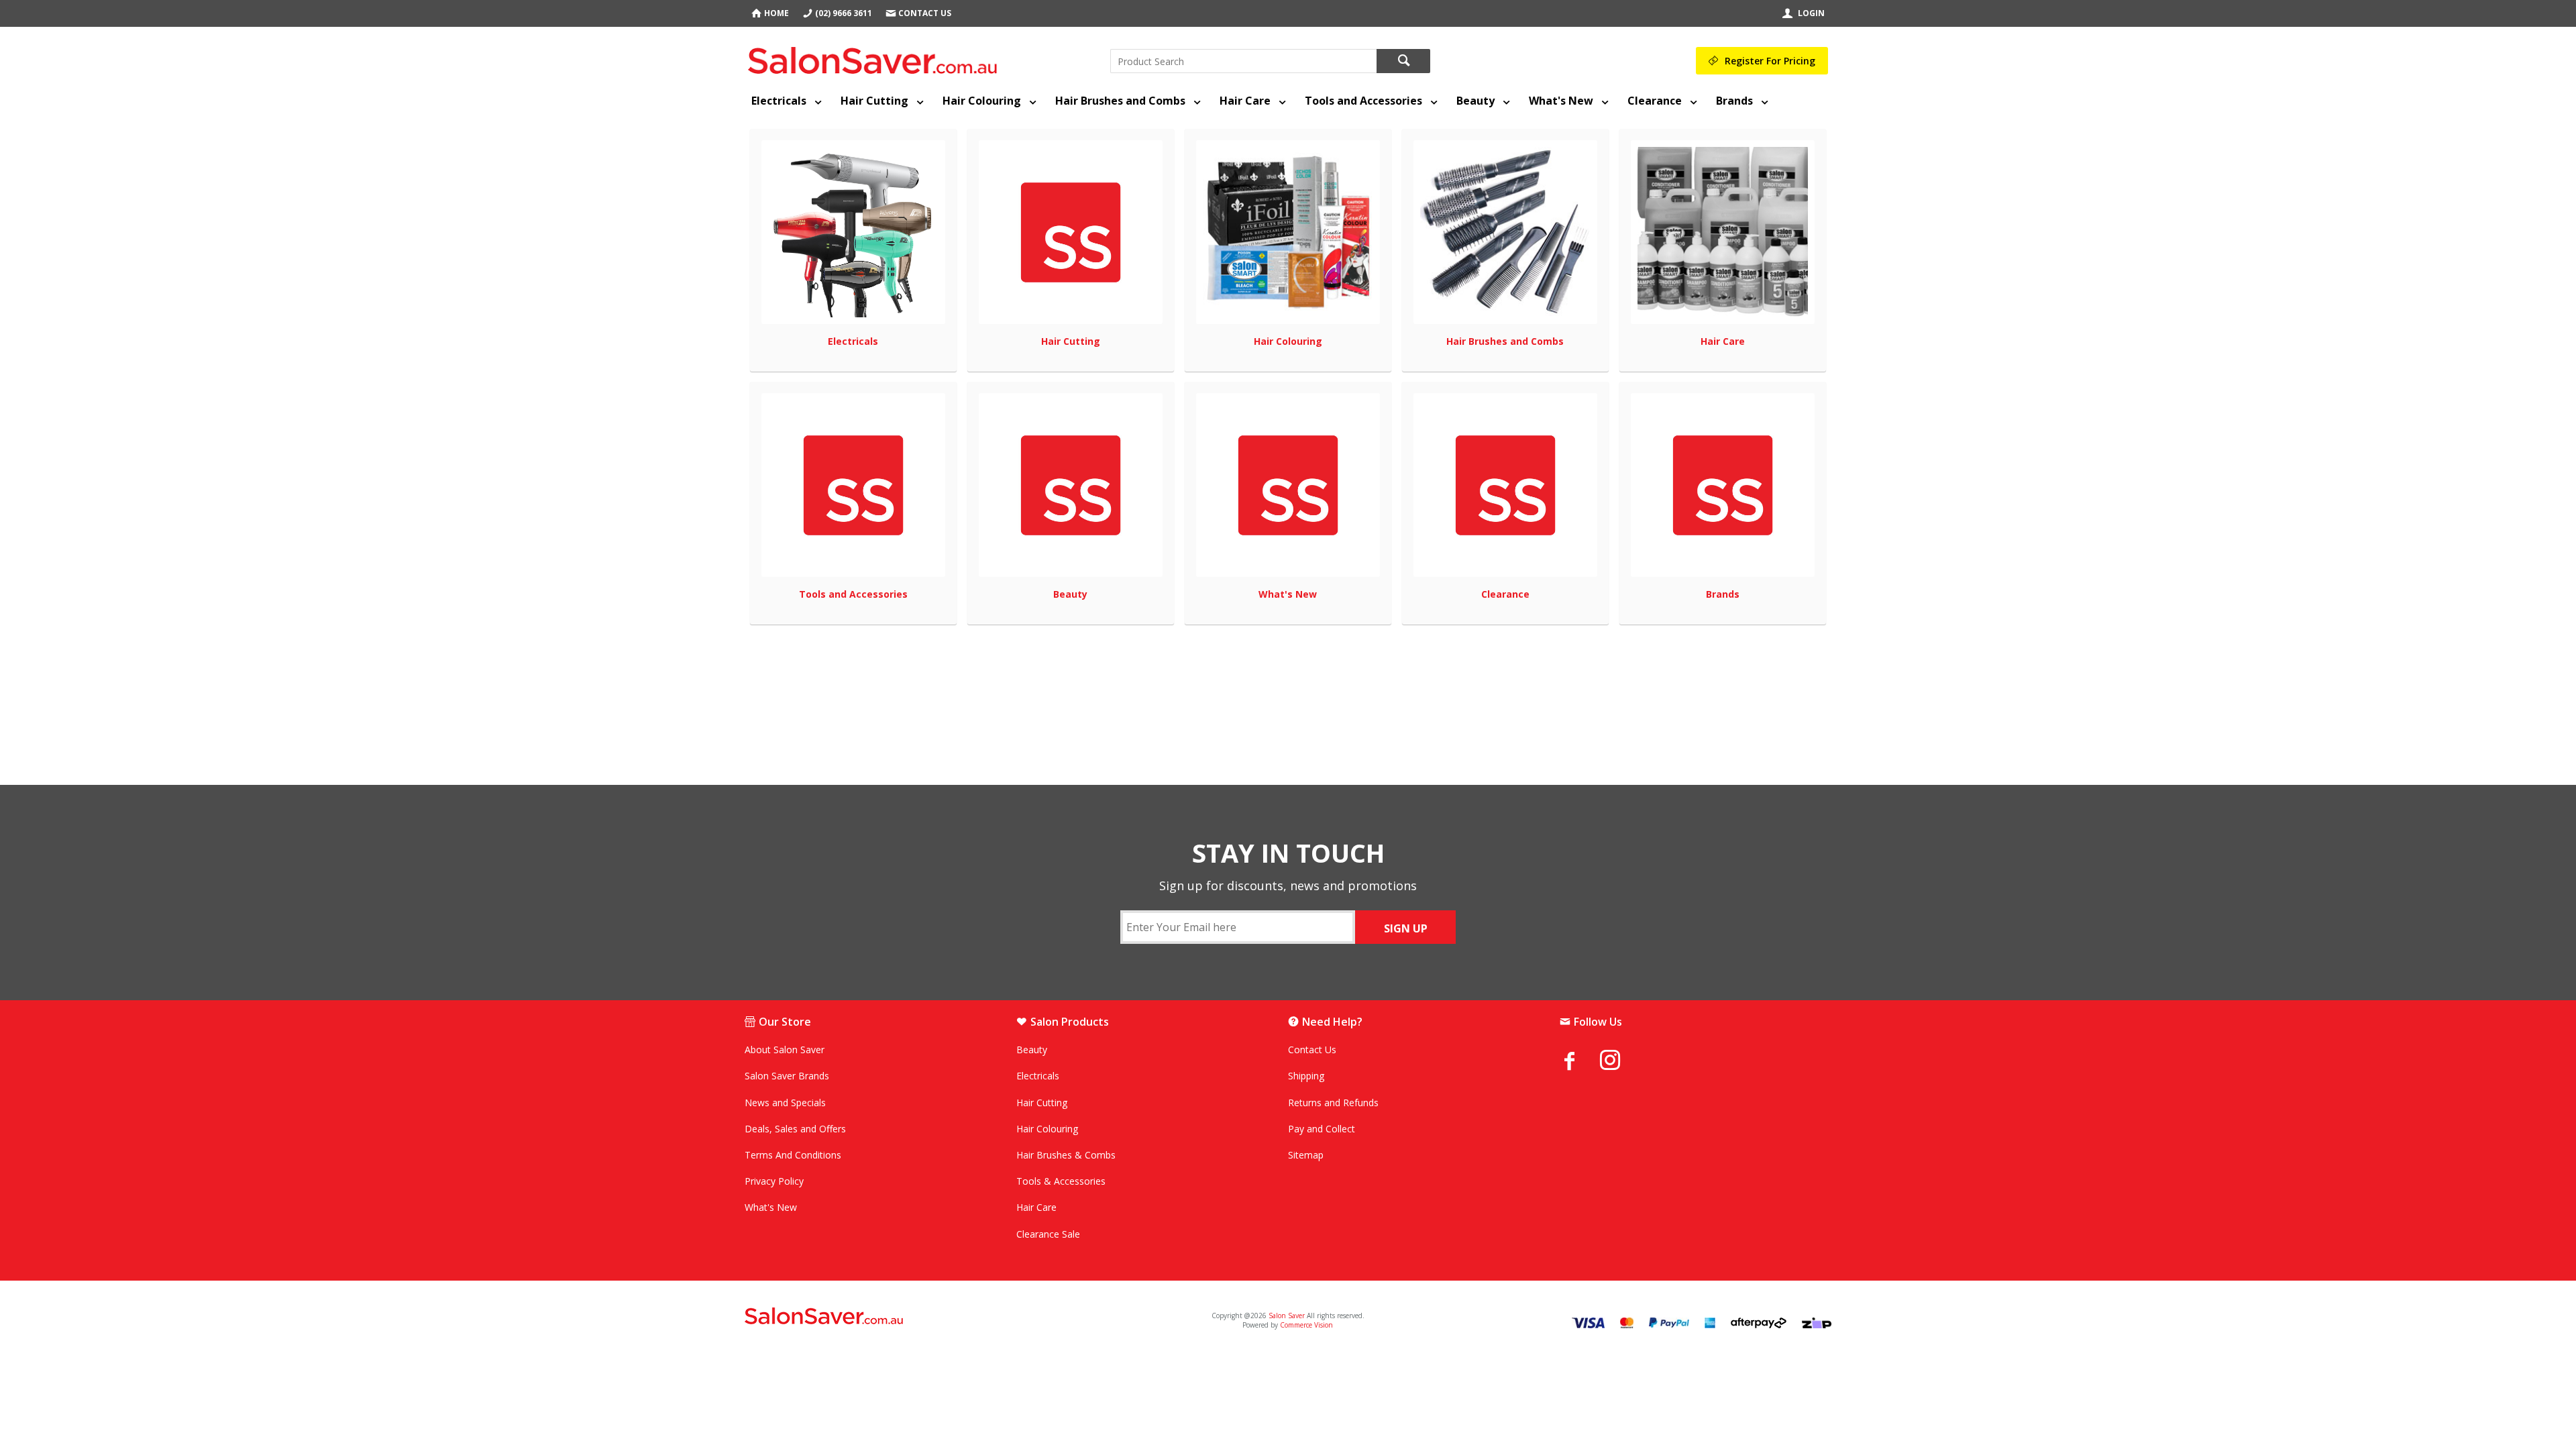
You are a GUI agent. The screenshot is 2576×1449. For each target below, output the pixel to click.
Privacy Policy (774, 1181)
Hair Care (1245, 101)
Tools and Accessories (1363, 101)
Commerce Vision (1306, 1325)
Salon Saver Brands (787, 1076)
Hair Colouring (982, 101)
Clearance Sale (1048, 1234)
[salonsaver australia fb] (1580, 1061)
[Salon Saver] (876, 58)
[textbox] (1243, 61)
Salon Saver (1287, 1316)
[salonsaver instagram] (1620, 1062)
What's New (1561, 101)
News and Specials (785, 1103)
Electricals (779, 101)
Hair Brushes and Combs (1120, 101)
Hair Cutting (874, 101)
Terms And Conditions (793, 1155)
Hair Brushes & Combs (1066, 1155)
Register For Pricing (1770, 61)
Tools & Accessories (1061, 1181)
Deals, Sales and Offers (795, 1129)
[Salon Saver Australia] (924, 1317)
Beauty (1475, 101)
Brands (1734, 101)
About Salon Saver (785, 1050)
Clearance (1655, 101)
